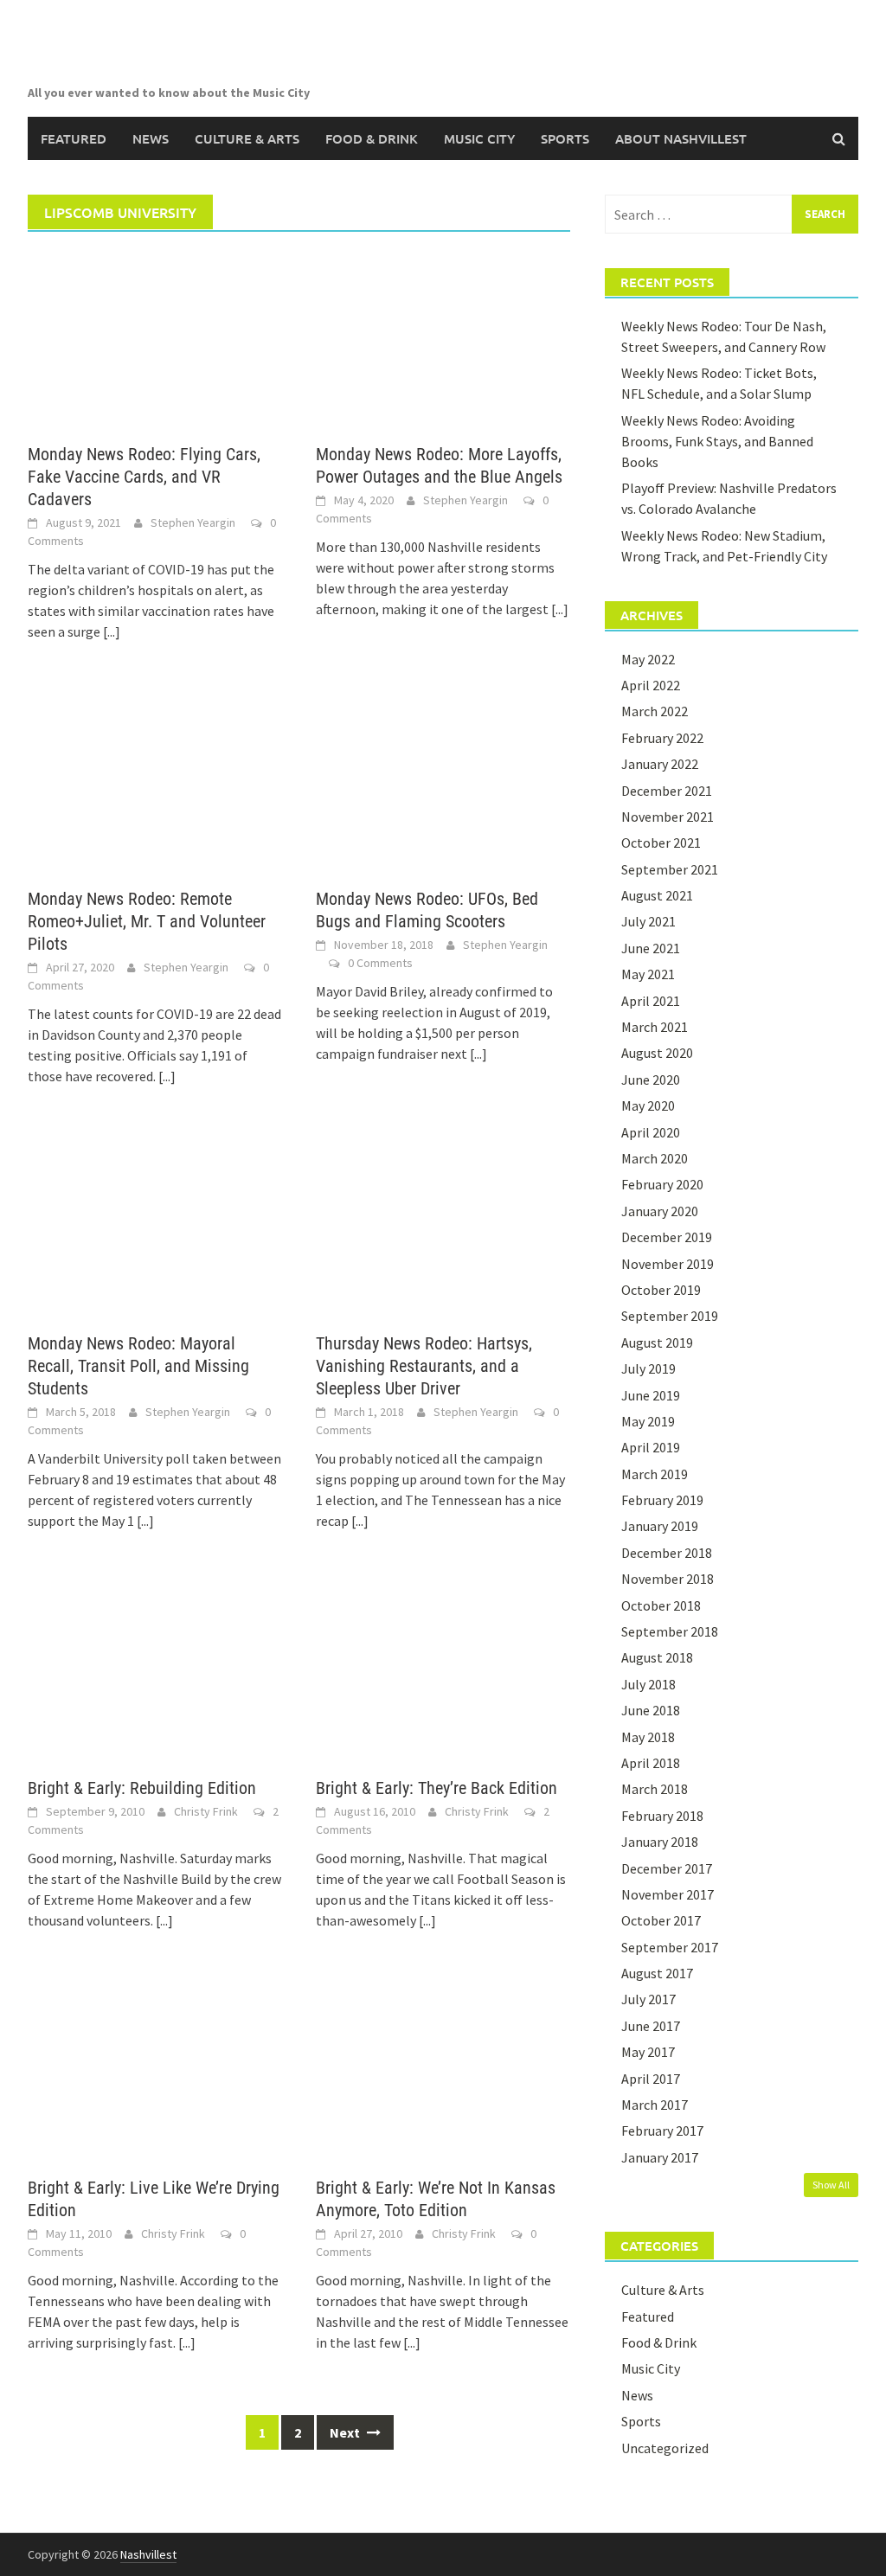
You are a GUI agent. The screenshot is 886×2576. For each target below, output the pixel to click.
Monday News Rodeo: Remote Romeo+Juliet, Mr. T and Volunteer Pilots (147, 921)
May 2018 (648, 1737)
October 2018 (661, 1605)
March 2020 (655, 1158)
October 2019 (661, 1290)
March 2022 (655, 711)
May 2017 (648, 2052)
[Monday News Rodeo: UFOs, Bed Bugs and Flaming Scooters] (443, 782)
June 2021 (651, 948)
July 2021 (648, 921)
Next (346, 2432)
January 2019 (660, 1526)
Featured (74, 138)
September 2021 (670, 869)
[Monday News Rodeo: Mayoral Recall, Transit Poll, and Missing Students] (154, 1227)
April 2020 (651, 1132)
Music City (479, 138)
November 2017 (668, 1894)
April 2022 (651, 685)
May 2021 (648, 974)
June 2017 (651, 2026)
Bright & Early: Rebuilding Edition (142, 1788)
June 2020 (651, 1080)
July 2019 (648, 1368)
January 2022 (660, 764)
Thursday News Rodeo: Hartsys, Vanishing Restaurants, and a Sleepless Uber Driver (424, 1366)
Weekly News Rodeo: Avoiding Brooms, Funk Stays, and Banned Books (717, 441)
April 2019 (651, 1447)
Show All (831, 2185)
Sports (565, 138)
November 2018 (668, 1579)
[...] (112, 631)
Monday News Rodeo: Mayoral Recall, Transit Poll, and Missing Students (138, 1366)
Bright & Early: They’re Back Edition (437, 1788)
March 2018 (655, 1789)
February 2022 (662, 738)
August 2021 (657, 895)
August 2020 (657, 1053)
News (151, 138)
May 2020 (648, 1105)
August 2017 (657, 1973)
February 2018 (662, 1816)
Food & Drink (372, 138)
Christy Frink (206, 1811)
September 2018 (670, 1631)
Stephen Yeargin (193, 522)
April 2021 (651, 1001)
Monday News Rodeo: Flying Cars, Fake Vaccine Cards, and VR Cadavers (144, 477)
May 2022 (648, 659)
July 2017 (648, 1999)
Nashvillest (148, 2554)
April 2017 (651, 2079)
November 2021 (668, 817)
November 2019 (668, 1264)
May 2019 (648, 1421)
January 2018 (660, 1842)
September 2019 (670, 1316)
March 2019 (655, 1474)
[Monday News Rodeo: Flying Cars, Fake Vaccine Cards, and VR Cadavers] (154, 337)
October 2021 (661, 843)
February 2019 (662, 1500)
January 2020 (660, 1211)
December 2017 (667, 1868)
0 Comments (380, 963)
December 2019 (667, 1237)
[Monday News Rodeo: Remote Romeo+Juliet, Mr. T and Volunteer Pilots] (154, 782)
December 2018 (667, 1553)
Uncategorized (665, 2448)
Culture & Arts (247, 138)
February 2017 (662, 2131)
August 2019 (657, 1342)
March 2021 (655, 1027)
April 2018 (651, 1763)
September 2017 (670, 1947)
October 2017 (661, 1920)
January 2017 (660, 2157)
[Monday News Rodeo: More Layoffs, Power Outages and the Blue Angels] (443, 337)
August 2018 (657, 1657)
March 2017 (655, 2105)
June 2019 (651, 1395)
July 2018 (648, 1684)
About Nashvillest (681, 138)
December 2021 (667, 791)
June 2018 (651, 1710)
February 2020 (662, 1184)
